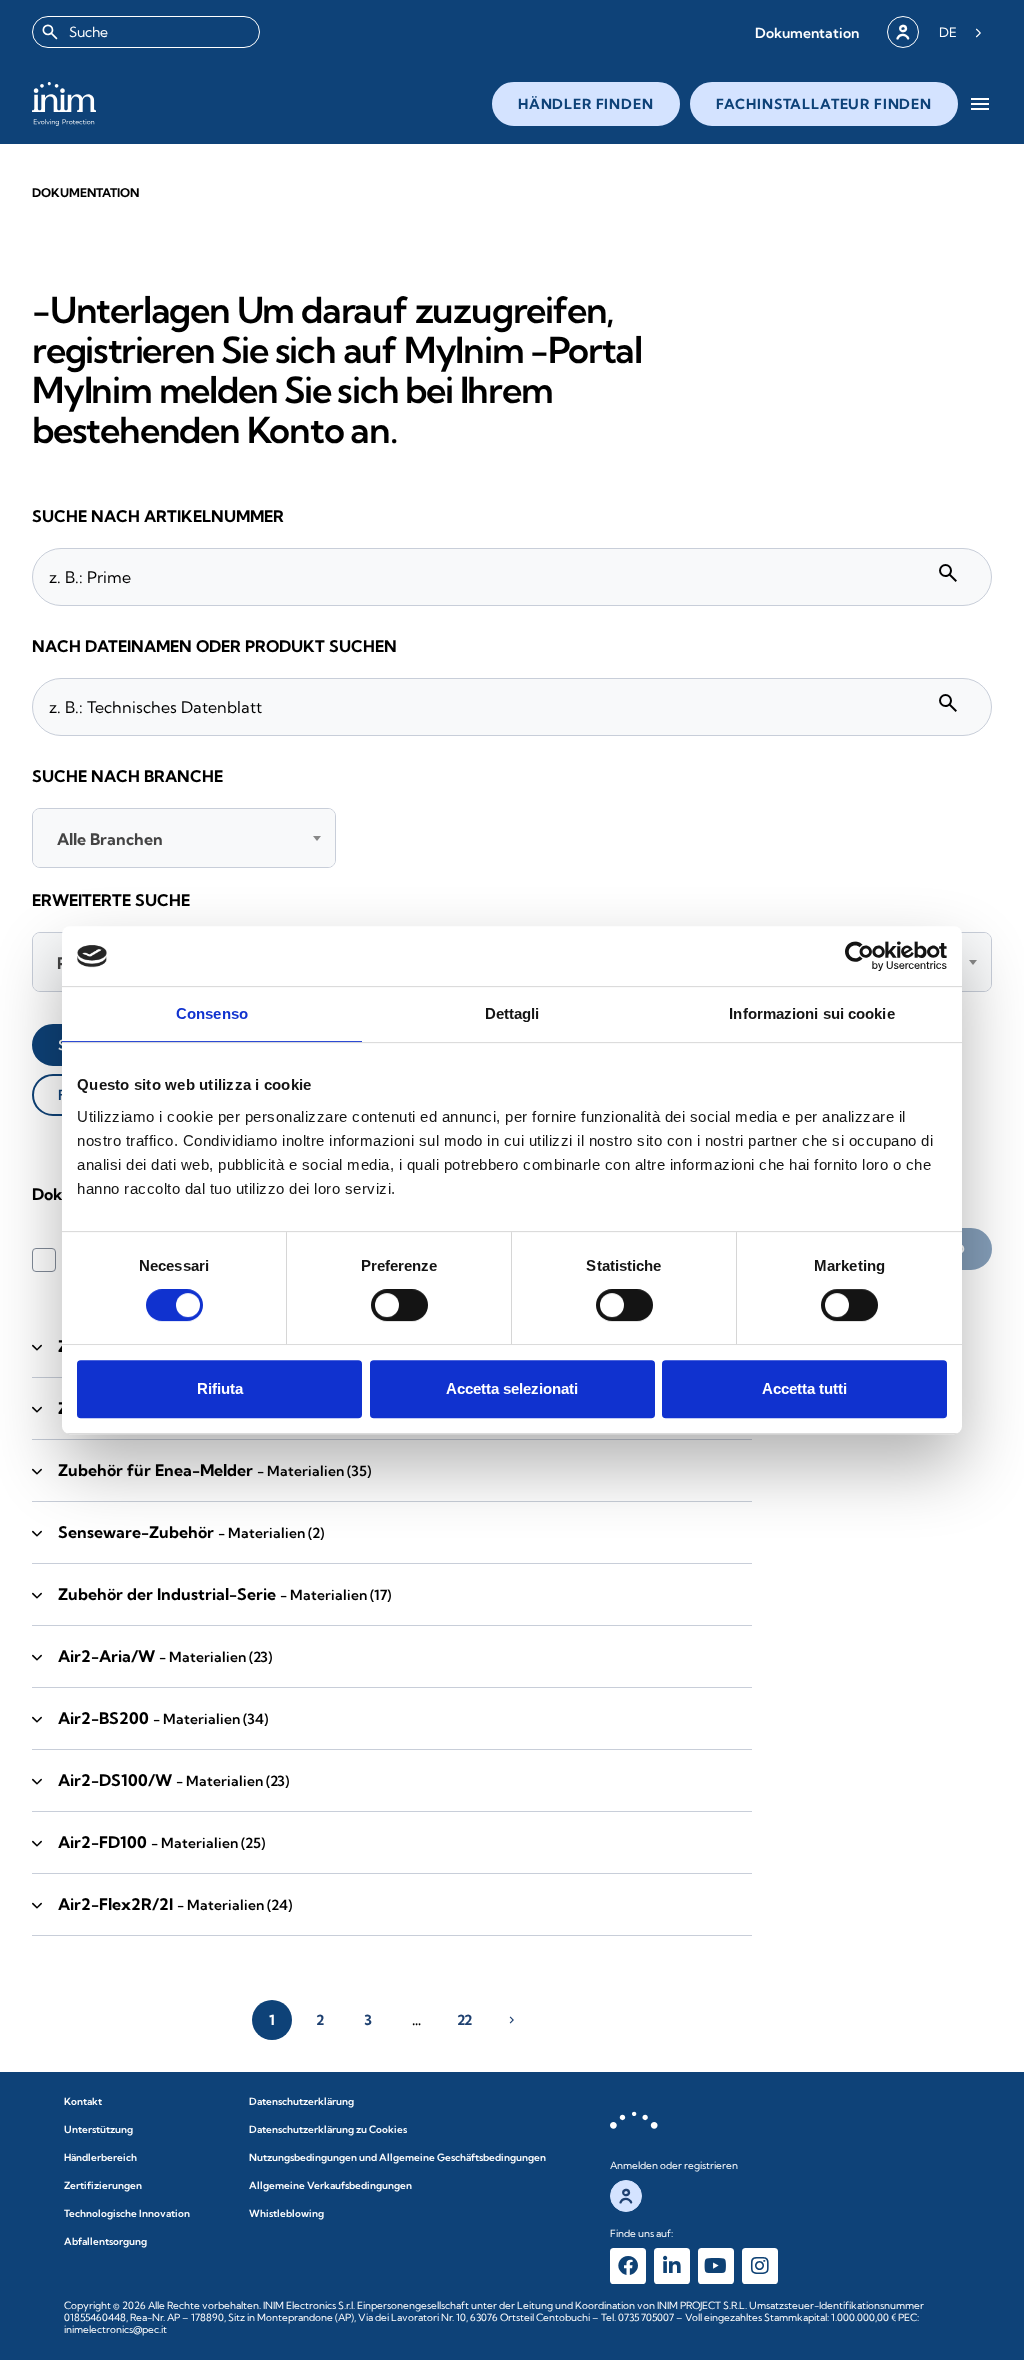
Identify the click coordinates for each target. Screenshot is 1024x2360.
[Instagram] (760, 2266)
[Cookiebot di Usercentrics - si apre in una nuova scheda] (859, 956)
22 (464, 2020)
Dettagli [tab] (512, 1013)
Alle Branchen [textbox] (110, 839)
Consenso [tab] (212, 1013)
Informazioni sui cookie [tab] (811, 1013)
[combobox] (146, 32)
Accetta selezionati (512, 1388)
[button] (807, 32)
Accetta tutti (804, 1388)
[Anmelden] (903, 32)
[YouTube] (716, 2266)
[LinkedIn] (672, 2266)
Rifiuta (220, 1388)
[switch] (399, 1305)
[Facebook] (628, 2266)
